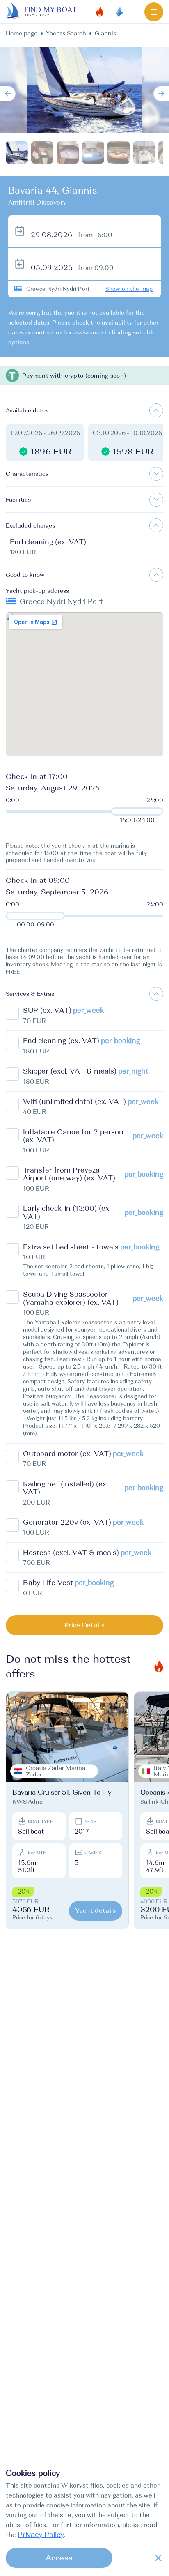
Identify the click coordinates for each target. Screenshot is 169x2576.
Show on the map (129, 289)
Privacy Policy (41, 2535)
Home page (22, 33)
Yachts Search (66, 33)
